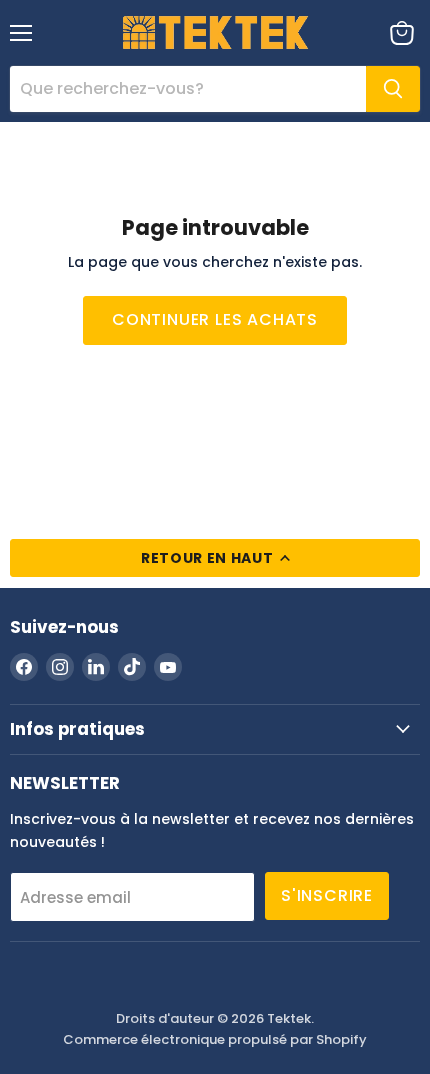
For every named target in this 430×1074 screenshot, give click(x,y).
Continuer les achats (215, 319)
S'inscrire (327, 895)
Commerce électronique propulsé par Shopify (215, 1039)
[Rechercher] (393, 89)
